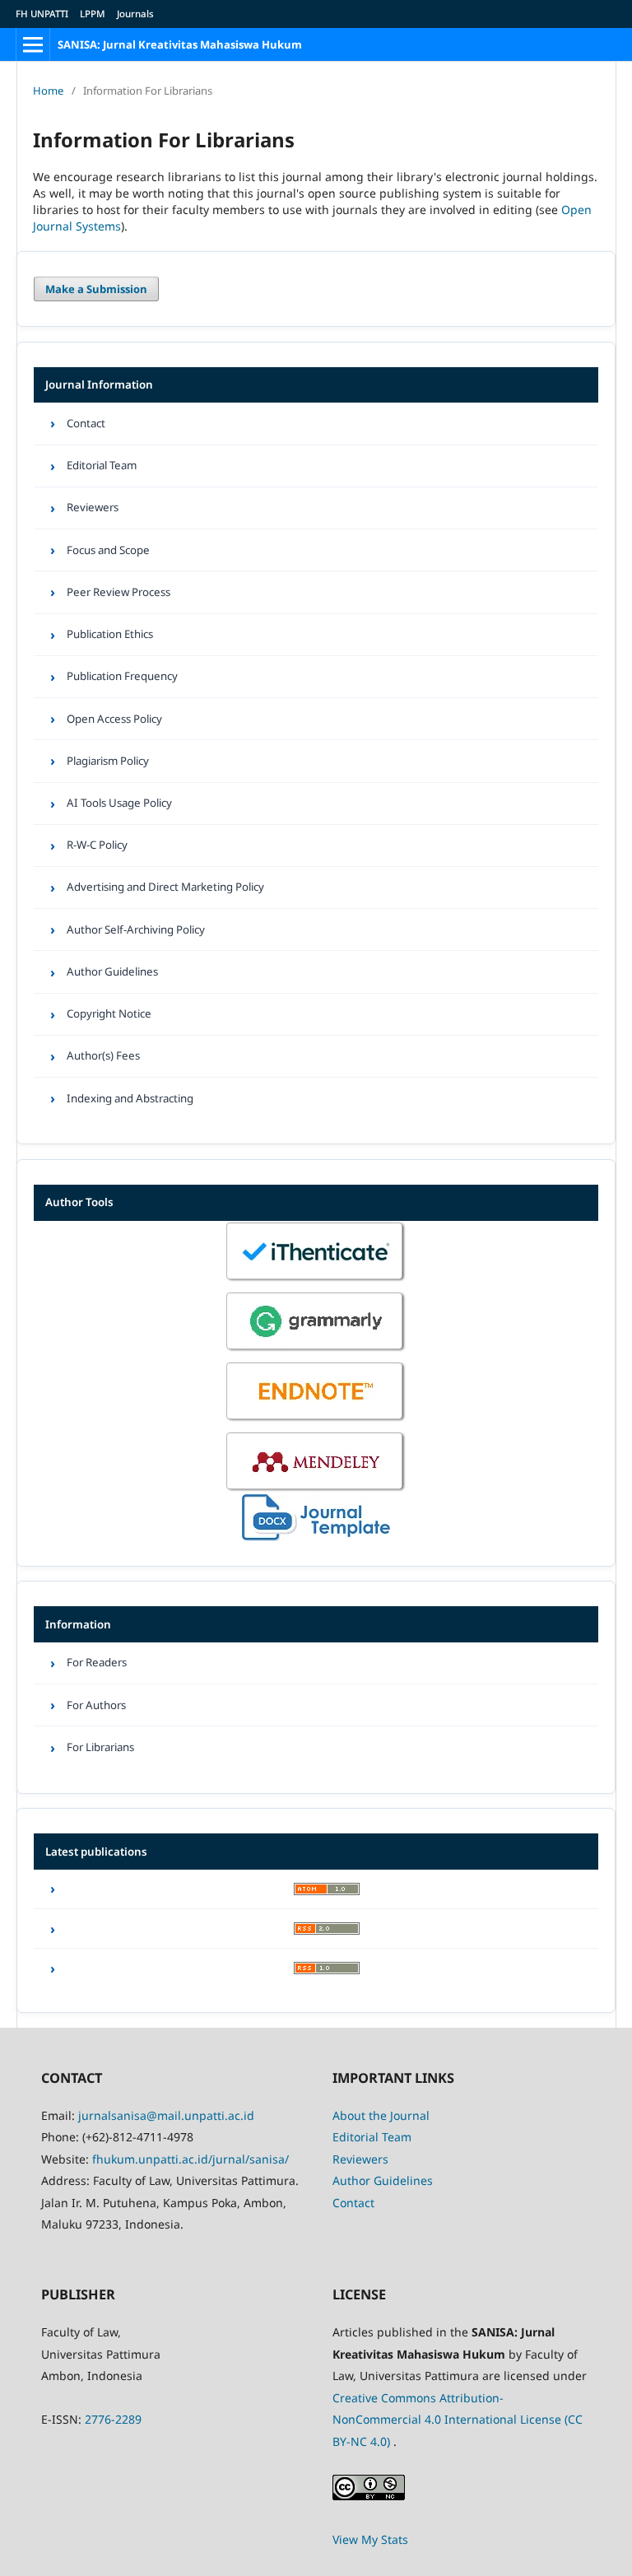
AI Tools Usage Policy (119, 803)
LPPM (93, 14)
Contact (86, 423)
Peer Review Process (118, 592)
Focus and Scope (108, 550)
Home (48, 91)
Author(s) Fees (103, 1055)
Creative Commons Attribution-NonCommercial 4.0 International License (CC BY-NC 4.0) (458, 2420)
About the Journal (381, 2115)
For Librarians (100, 1747)
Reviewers (93, 507)
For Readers (97, 1662)
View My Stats (370, 2539)
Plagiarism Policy (108, 761)
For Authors (96, 1705)
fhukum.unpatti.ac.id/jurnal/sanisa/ (191, 2159)
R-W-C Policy (97, 845)
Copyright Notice (109, 1013)
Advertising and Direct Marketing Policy (165, 887)
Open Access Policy (114, 719)
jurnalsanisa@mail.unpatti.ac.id (166, 2115)
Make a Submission (96, 289)
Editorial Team (102, 465)
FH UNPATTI (42, 14)
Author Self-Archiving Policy (136, 929)
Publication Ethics (110, 634)
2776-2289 (113, 2419)
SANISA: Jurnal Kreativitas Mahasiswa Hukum (180, 44)
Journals (135, 14)
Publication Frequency (122, 676)
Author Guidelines (112, 971)
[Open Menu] (33, 44)
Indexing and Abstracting (130, 1098)
